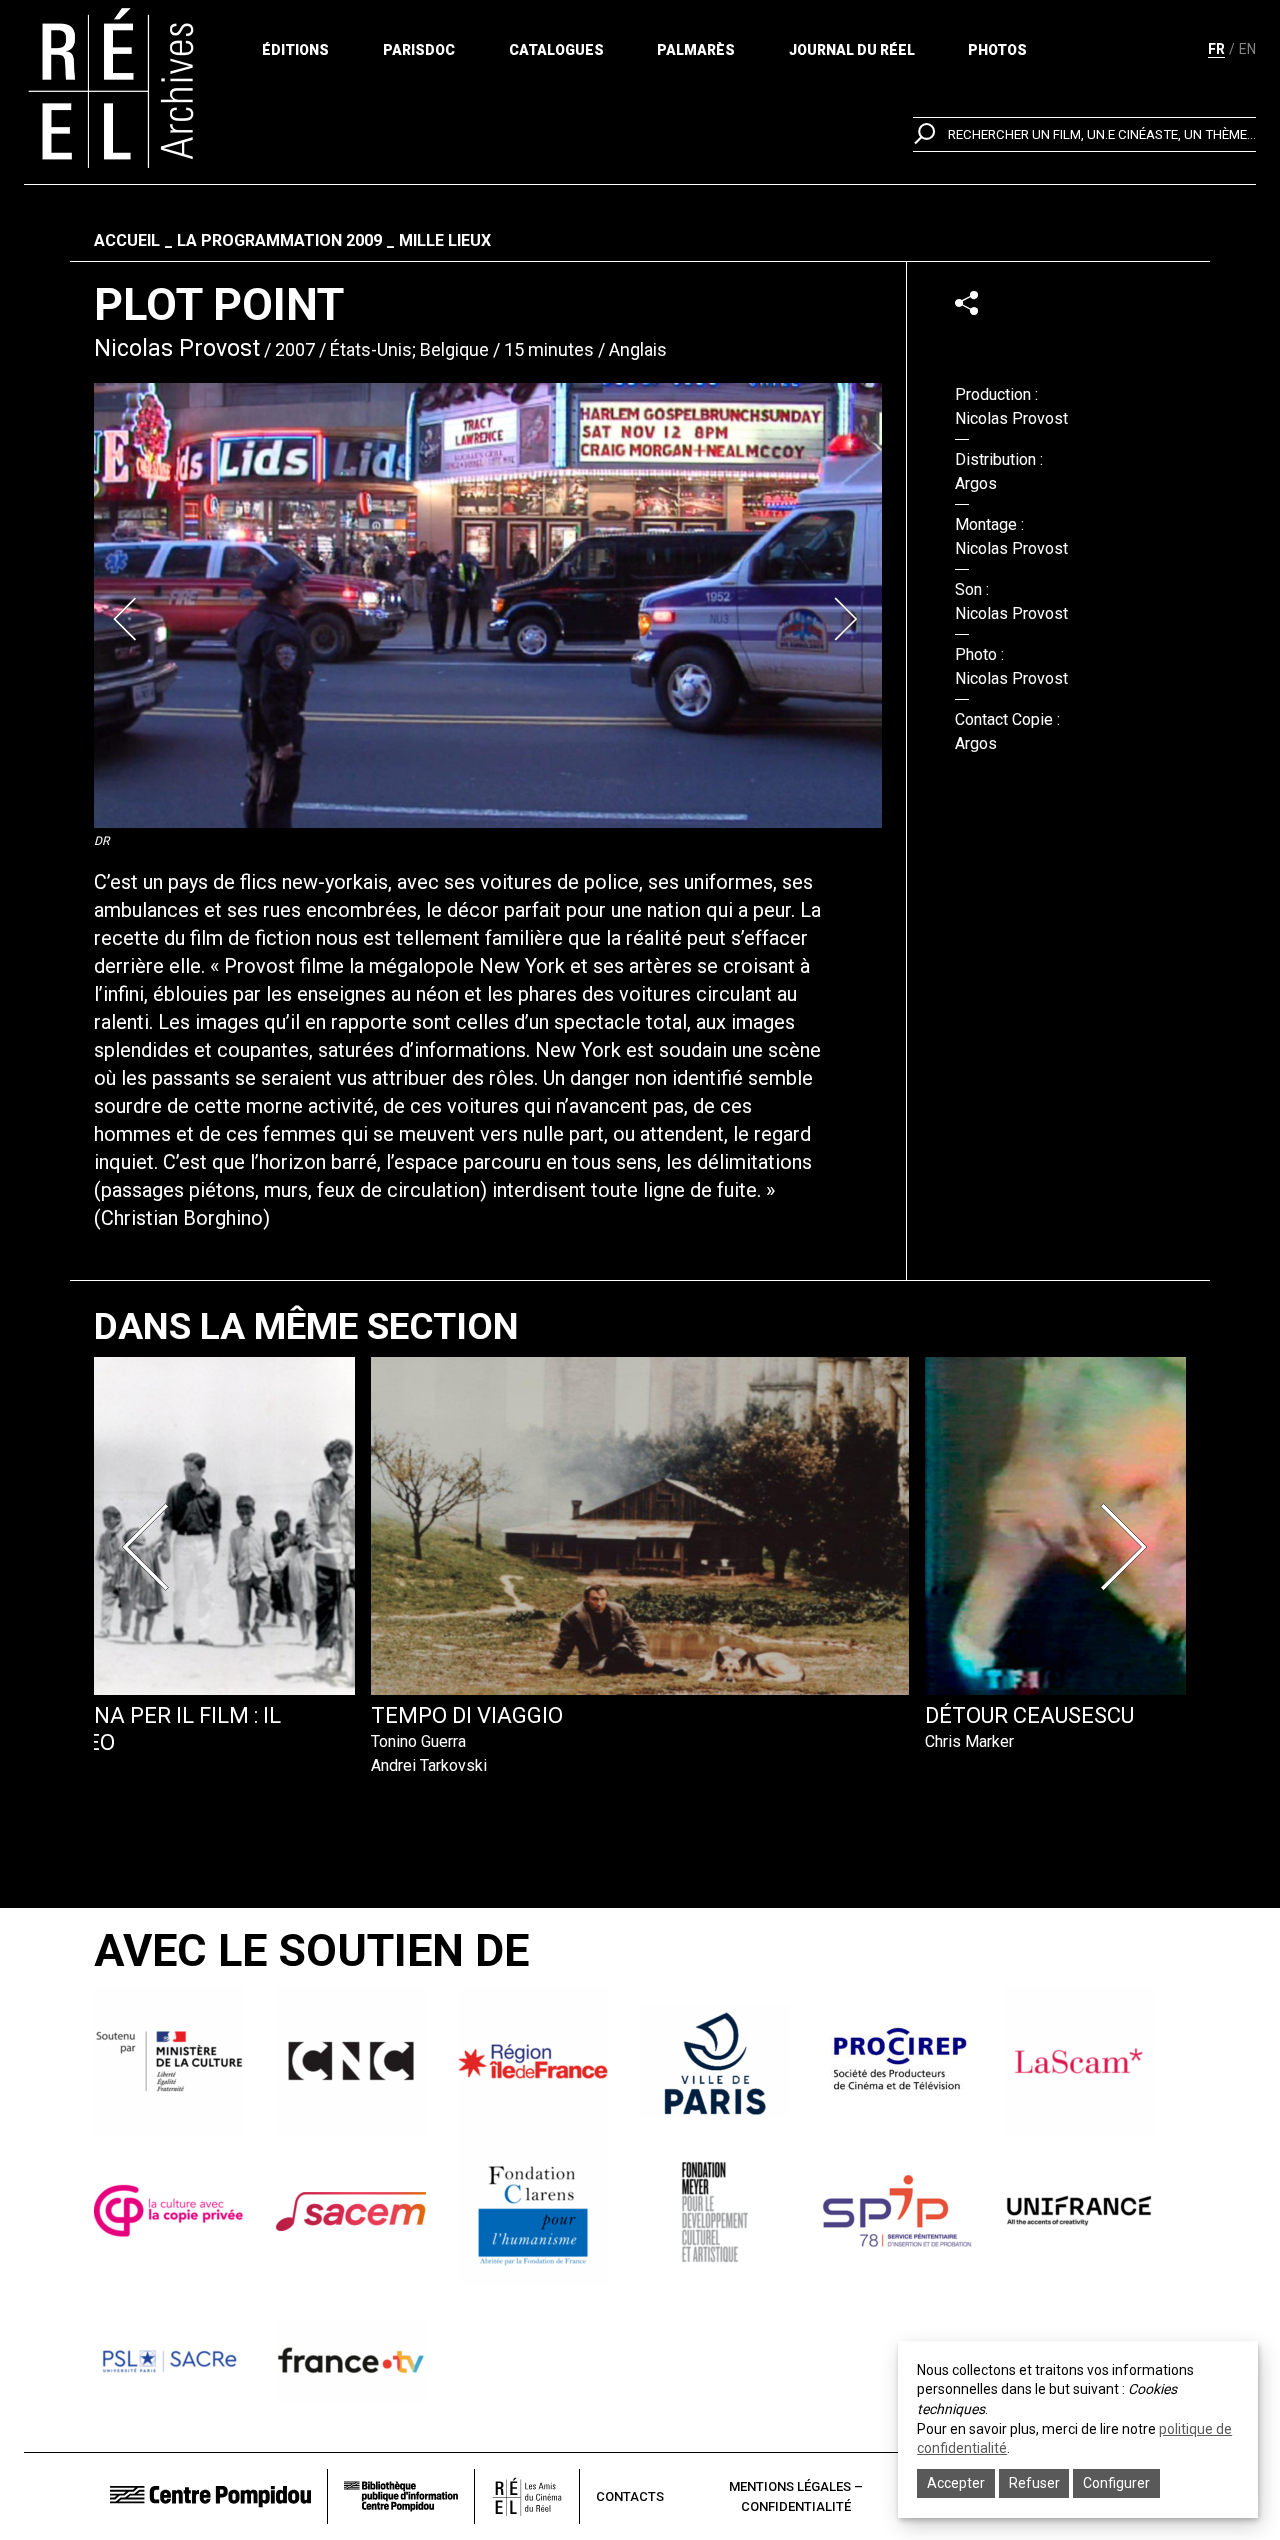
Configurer (1116, 2483)
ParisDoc (419, 50)
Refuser (1034, 2483)
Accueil (127, 240)
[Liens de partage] (966, 302)
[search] (1084, 134)
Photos (997, 50)
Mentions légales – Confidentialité (796, 2496)
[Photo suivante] (848, 619)
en (1247, 49)
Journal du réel (852, 50)
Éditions (295, 50)
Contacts (630, 2496)
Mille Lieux (445, 240)
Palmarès (696, 50)
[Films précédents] (152, 1547)
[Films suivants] (1128, 1547)
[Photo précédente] (128, 619)
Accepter (956, 2483)
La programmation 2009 (279, 240)
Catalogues (556, 50)
